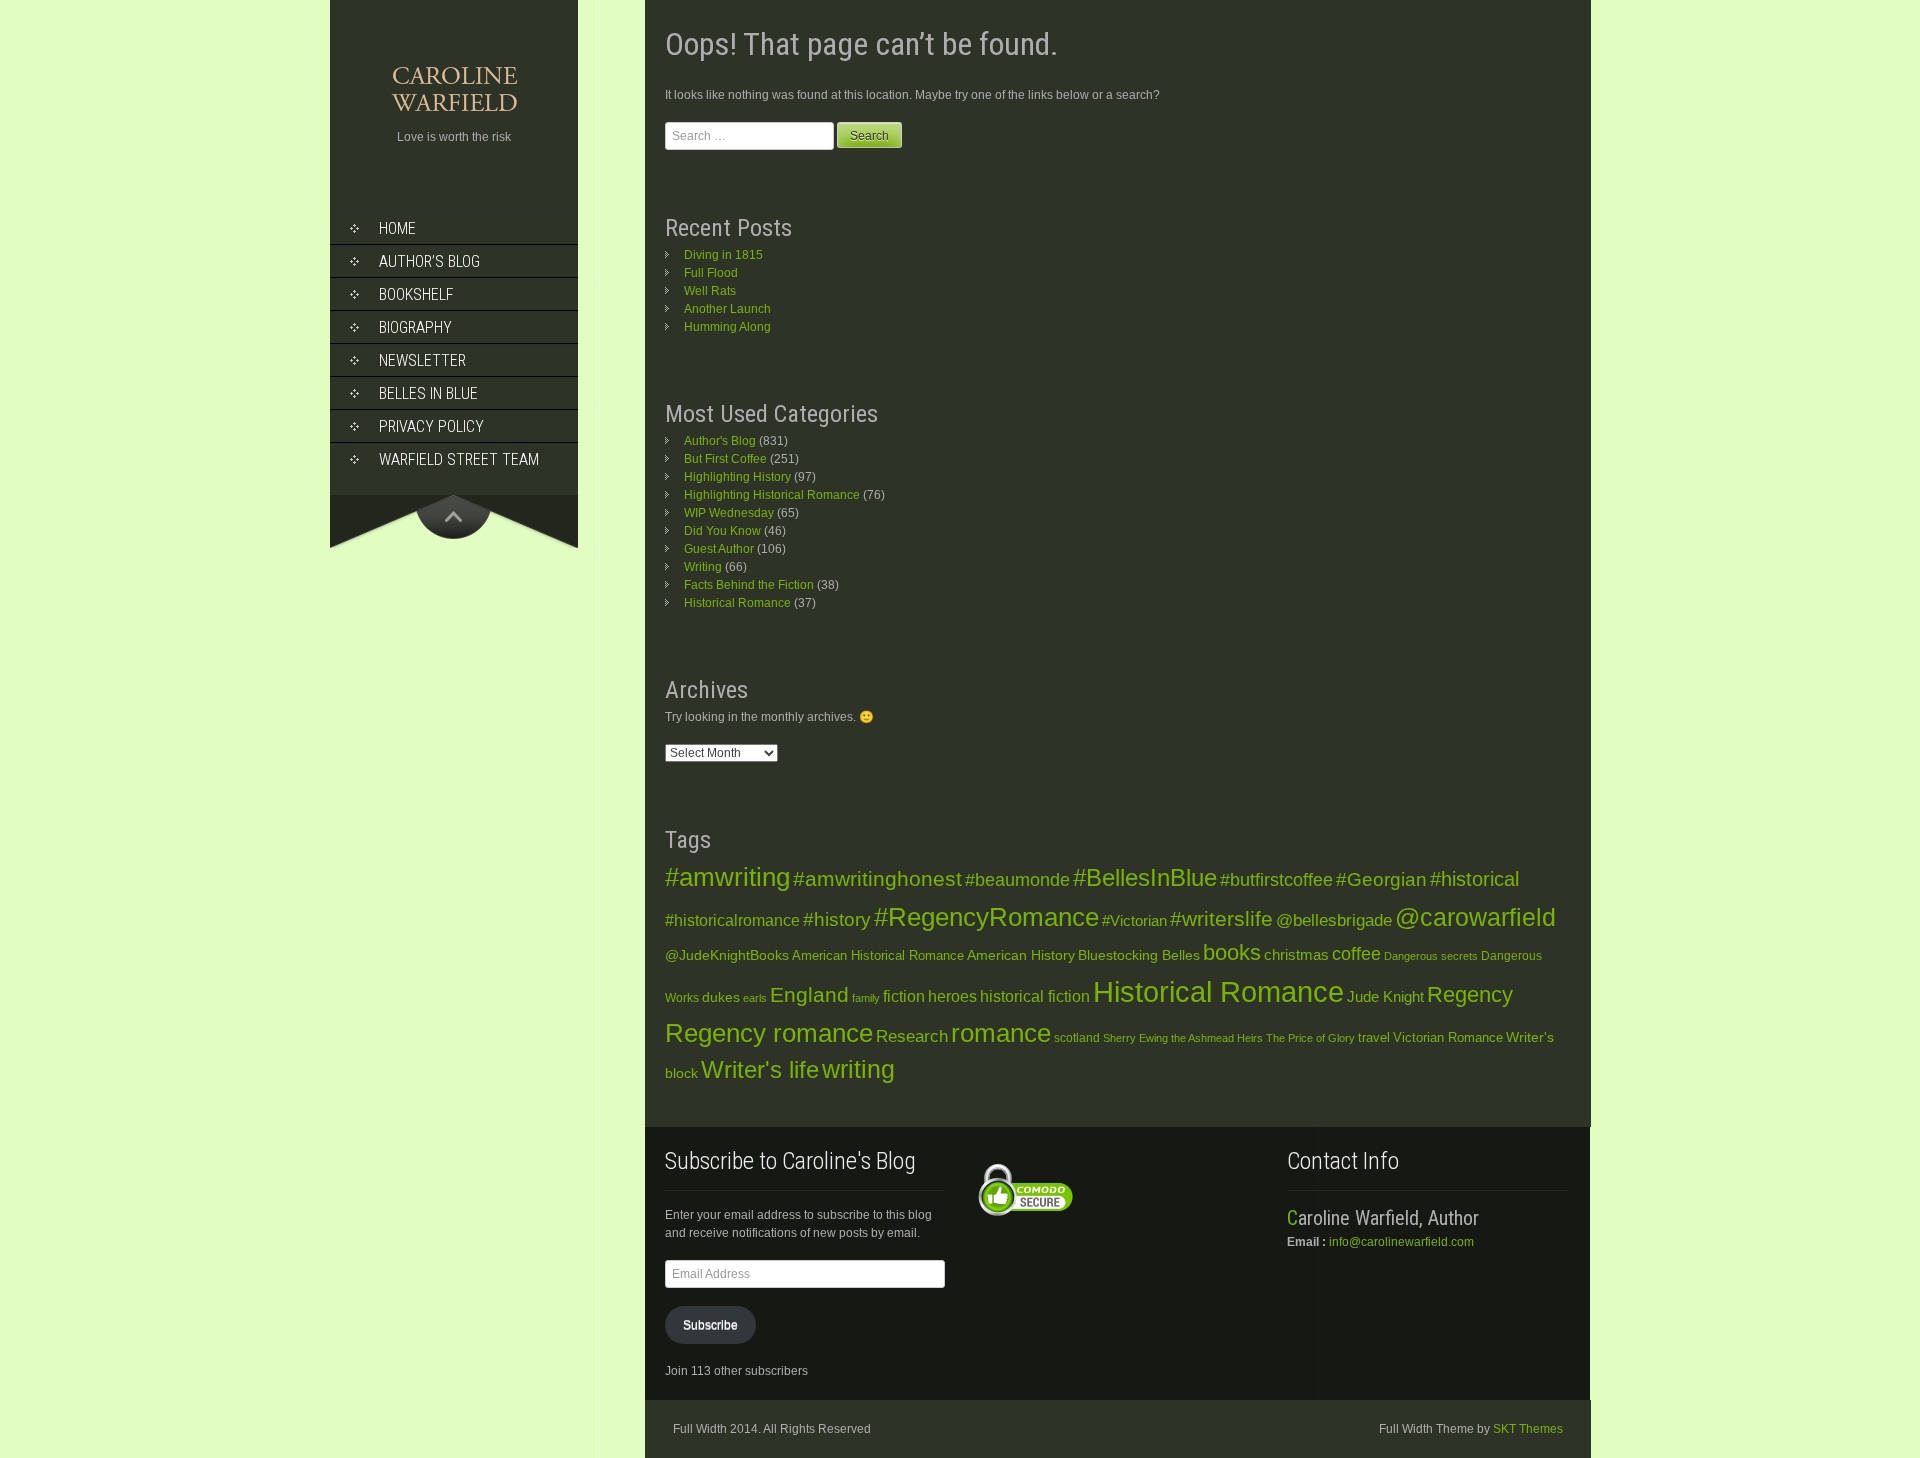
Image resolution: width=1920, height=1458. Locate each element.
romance (1001, 1033)
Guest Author (719, 549)
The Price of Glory (1310, 1038)
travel (1374, 1037)
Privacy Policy (431, 426)
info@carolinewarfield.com (1401, 1242)
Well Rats (710, 291)
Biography (415, 327)
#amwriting (727, 877)
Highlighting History (737, 477)
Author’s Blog (429, 261)
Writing (703, 567)
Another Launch (727, 309)
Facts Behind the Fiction (749, 585)
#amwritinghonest (877, 878)
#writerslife (1221, 918)
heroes (952, 996)
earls (755, 998)
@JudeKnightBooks (727, 955)
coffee (1356, 954)
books (1232, 952)
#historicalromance (732, 920)
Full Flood (711, 273)
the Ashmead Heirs (1217, 1038)
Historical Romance (737, 603)
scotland (1077, 1038)
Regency (1470, 994)
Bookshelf (416, 294)
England (809, 994)
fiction (904, 996)
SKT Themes (1528, 1429)
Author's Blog (720, 441)
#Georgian (1381, 879)
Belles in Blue (428, 393)
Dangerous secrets (1431, 956)
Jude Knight (1385, 996)
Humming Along (727, 327)
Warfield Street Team (459, 459)
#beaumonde (1017, 880)
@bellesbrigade (1334, 920)
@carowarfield (1475, 917)
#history (837, 919)
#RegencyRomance (986, 917)
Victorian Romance (1448, 1038)
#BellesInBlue (1145, 878)
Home (397, 228)
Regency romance (769, 1033)
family (866, 998)
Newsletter (422, 360)
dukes (721, 997)
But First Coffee (725, 459)
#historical (1474, 879)
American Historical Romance (878, 955)
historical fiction (1035, 996)
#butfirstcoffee (1276, 880)
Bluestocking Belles (1139, 955)
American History (1021, 955)
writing (858, 1069)
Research (912, 1036)
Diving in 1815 (723, 255)
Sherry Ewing (1135, 1038)
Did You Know (722, 531)
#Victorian (1134, 920)
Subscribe (710, 1325)
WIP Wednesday (729, 513)
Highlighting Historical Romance (772, 495)
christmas (1296, 955)
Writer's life (760, 1069)
